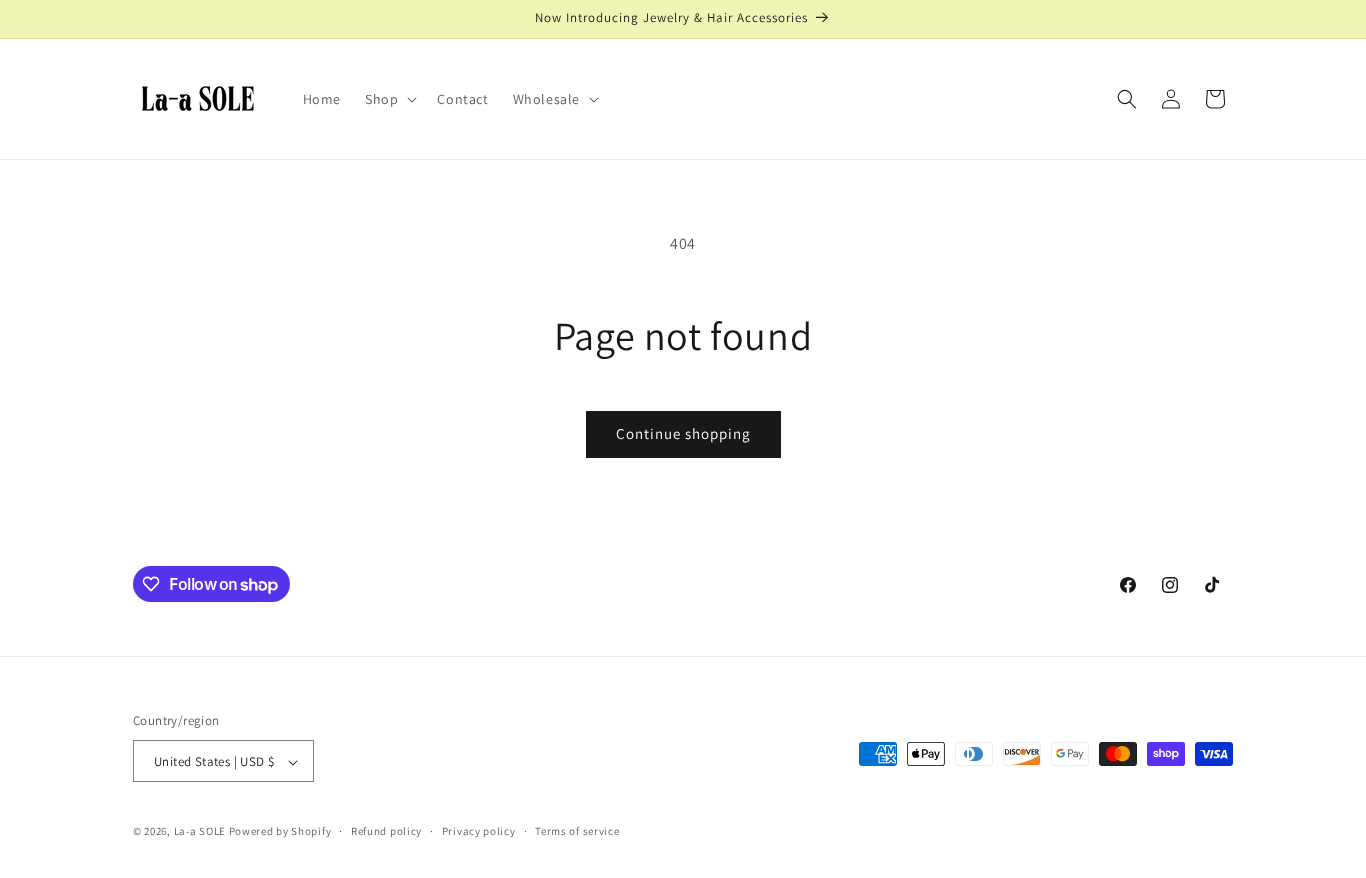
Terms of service (577, 831)
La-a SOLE (201, 832)
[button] (389, 99)
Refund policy (386, 831)
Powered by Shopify (280, 832)
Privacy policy (479, 831)
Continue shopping (683, 433)
